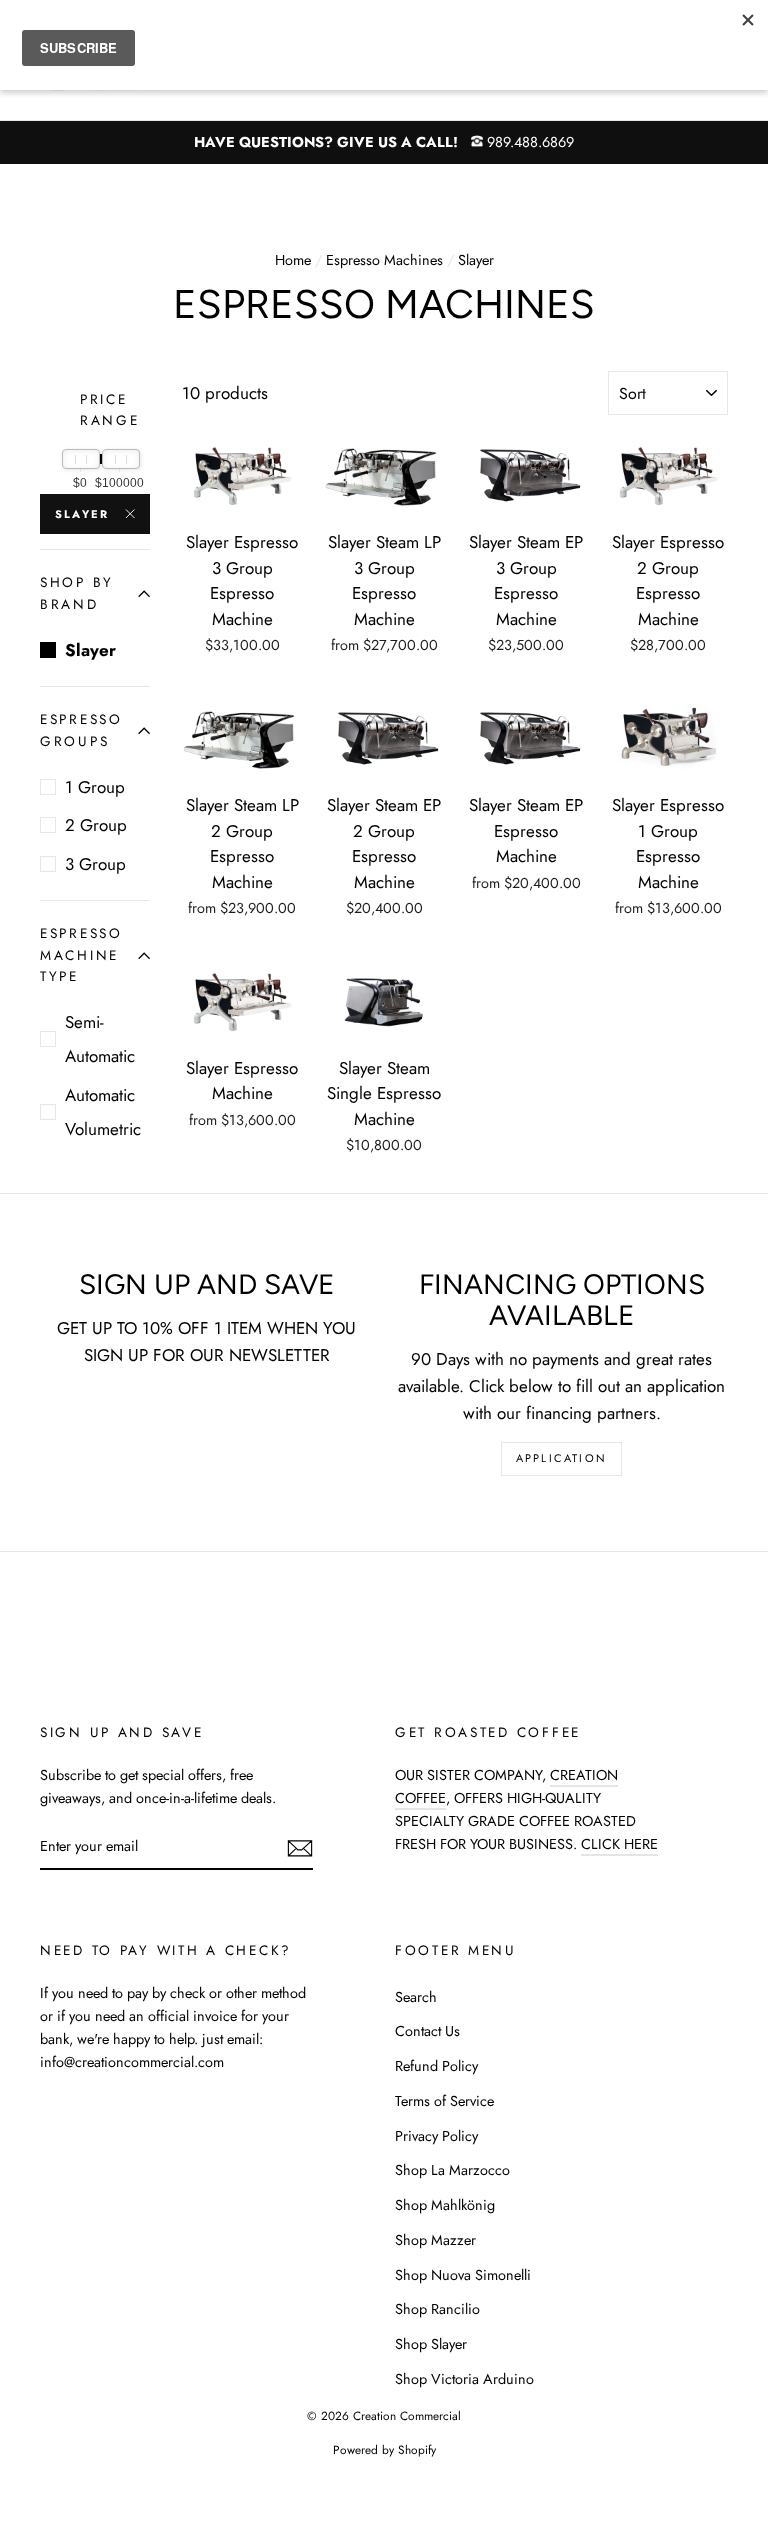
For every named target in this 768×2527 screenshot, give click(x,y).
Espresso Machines (384, 260)
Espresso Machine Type (81, 955)
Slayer (82, 514)
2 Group (96, 825)
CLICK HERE (619, 1844)
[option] (384, 142)
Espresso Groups (81, 730)
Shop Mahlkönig (445, 2205)
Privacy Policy (436, 2136)
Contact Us (427, 2031)
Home (293, 260)
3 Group (95, 864)
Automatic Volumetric (103, 1112)
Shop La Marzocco (452, 2170)
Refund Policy (436, 2066)
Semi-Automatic (100, 1039)
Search (416, 1997)
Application (561, 1458)
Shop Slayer (431, 2344)
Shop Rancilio (437, 2309)
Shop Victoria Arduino (464, 2379)
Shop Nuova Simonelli (463, 2275)
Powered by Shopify (384, 2449)
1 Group (95, 787)
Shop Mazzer (435, 2240)
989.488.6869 (530, 142)
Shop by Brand (77, 593)
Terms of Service (444, 2101)
